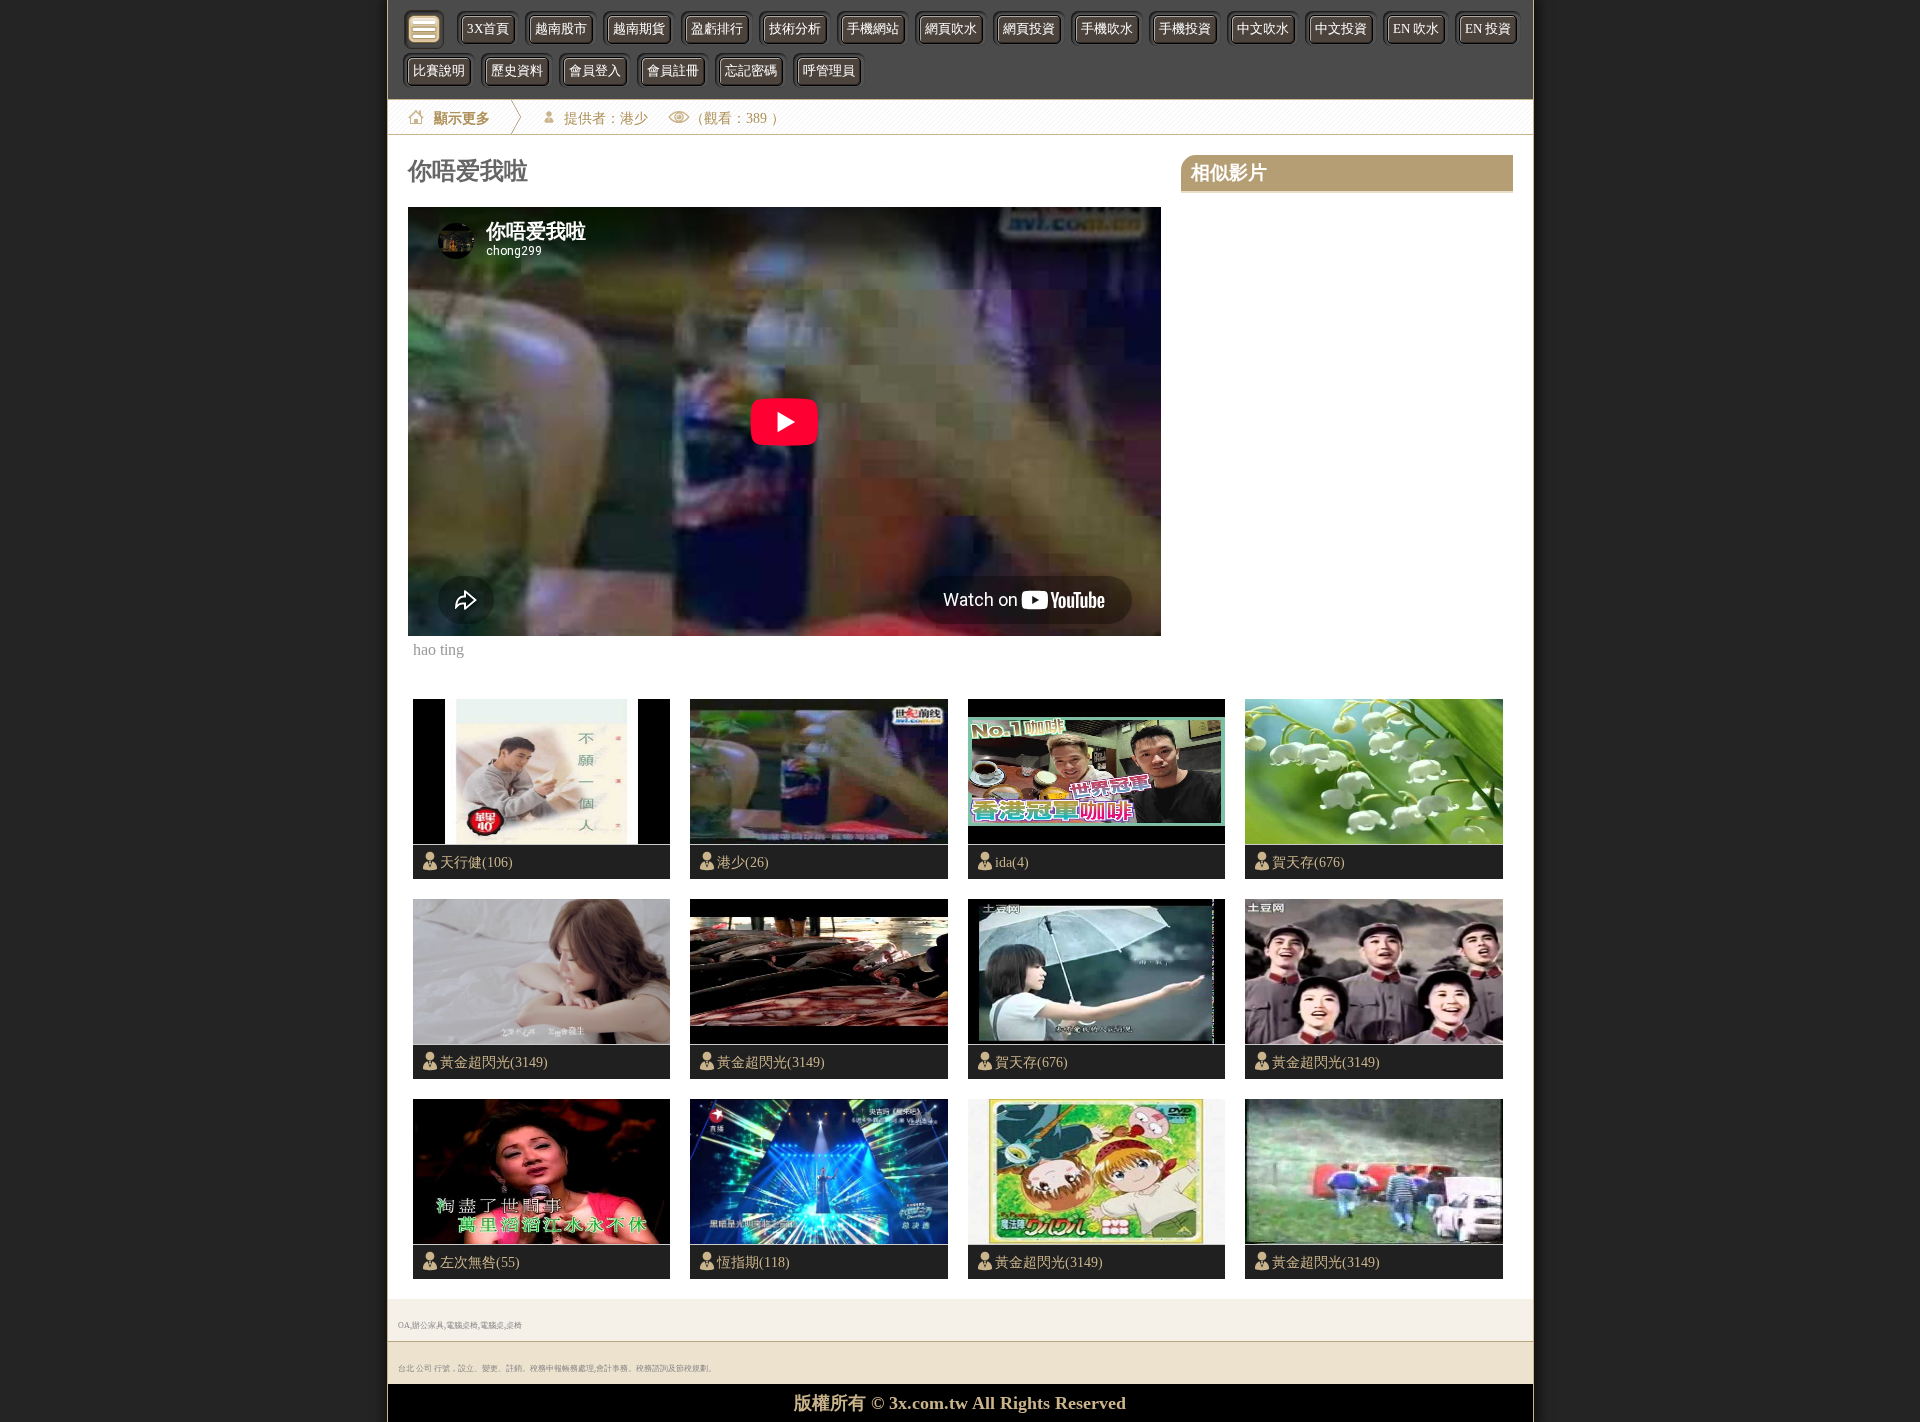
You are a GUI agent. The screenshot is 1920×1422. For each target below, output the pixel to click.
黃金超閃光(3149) (494, 1062)
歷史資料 (517, 71)
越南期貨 (639, 29)
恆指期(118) (753, 1262)
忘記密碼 (751, 71)
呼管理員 (829, 71)
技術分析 (795, 29)
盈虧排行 (717, 29)
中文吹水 (1263, 29)
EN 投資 (1488, 29)
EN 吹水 (1416, 29)
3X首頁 (488, 29)
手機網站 (873, 29)
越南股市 (561, 29)
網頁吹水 (951, 29)
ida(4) (1012, 862)
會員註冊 (673, 71)
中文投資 (1341, 29)
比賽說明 (439, 71)
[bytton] (425, 27)
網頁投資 (1029, 29)
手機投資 (1185, 29)
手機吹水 (1107, 29)
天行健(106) (476, 862)
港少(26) (743, 862)
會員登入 (595, 71)
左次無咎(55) (480, 1262)
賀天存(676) (1308, 862)
